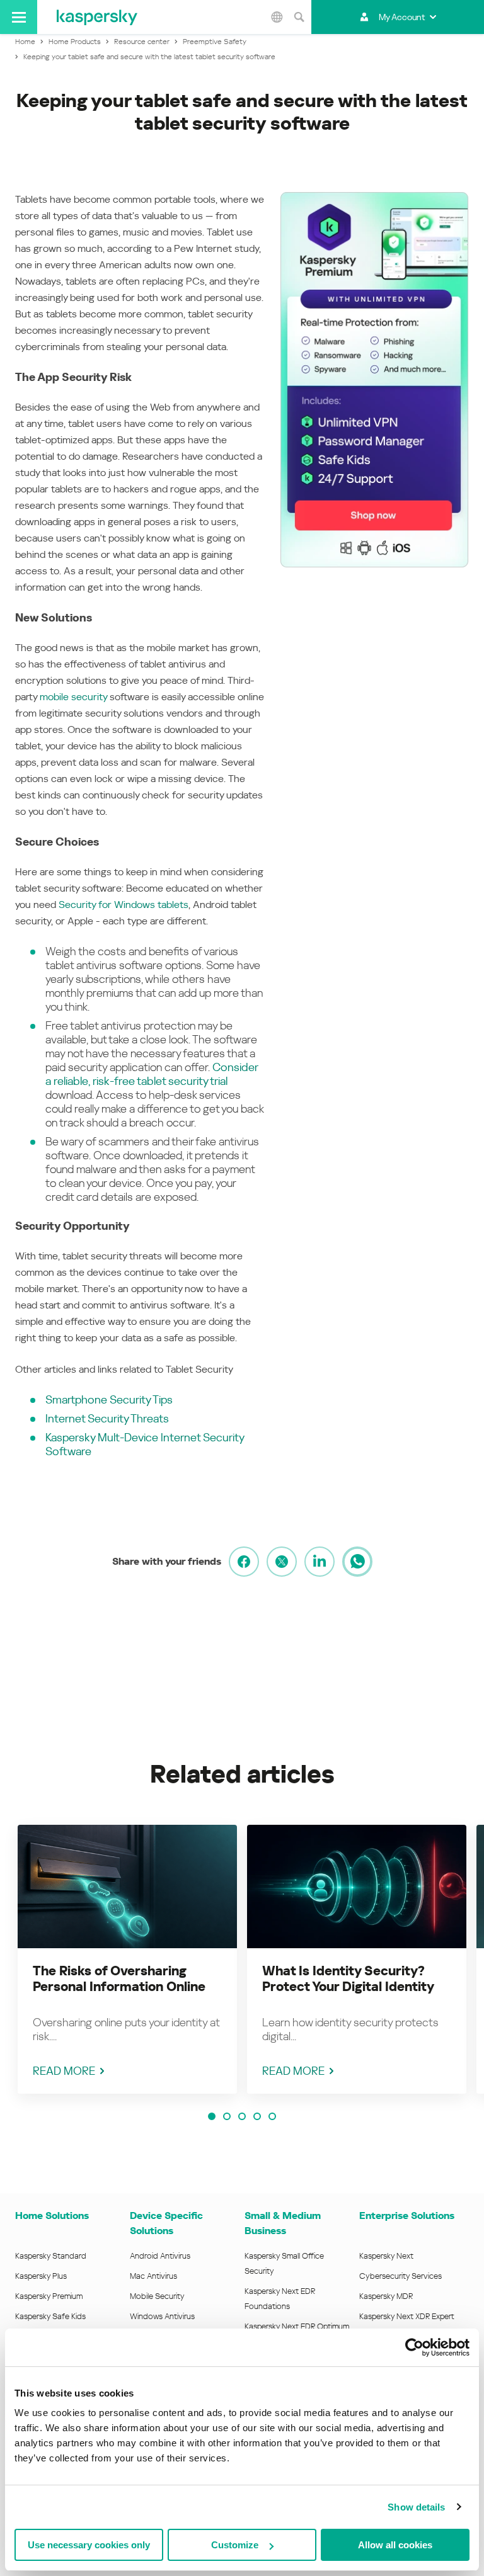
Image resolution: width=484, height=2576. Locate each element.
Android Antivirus (160, 2256)
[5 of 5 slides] (272, 2116)
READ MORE (64, 2071)
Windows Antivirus (162, 2316)
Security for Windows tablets (124, 905)
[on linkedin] (320, 1562)
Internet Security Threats (107, 1418)
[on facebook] (244, 1562)
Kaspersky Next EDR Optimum (297, 2326)
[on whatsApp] (357, 1562)
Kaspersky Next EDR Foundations (280, 2299)
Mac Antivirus (153, 2276)
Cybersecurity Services (400, 2276)
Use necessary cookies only (89, 2545)
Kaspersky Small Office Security (284, 2263)
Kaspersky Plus (41, 2276)
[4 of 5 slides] (257, 2116)
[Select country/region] (277, 17)
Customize (235, 2545)
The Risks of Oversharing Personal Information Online (119, 1979)
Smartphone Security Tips (109, 1399)
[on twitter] (282, 1562)
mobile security (73, 697)
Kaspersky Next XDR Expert (407, 2316)
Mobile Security (157, 2296)
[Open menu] (19, 17)
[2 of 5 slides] (227, 2116)
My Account (402, 17)
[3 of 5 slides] (242, 2116)
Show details (416, 2507)
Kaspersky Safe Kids (50, 2316)
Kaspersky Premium (49, 2296)
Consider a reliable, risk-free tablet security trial (152, 1074)
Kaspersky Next (386, 2256)
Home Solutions (52, 2216)
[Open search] (299, 17)
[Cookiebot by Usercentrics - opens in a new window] (414, 2347)
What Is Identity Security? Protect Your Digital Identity (348, 1979)
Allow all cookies (395, 2545)
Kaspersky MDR (386, 2296)
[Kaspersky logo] (97, 17)
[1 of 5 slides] (212, 2116)
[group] (127, 1959)
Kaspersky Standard (51, 2256)
